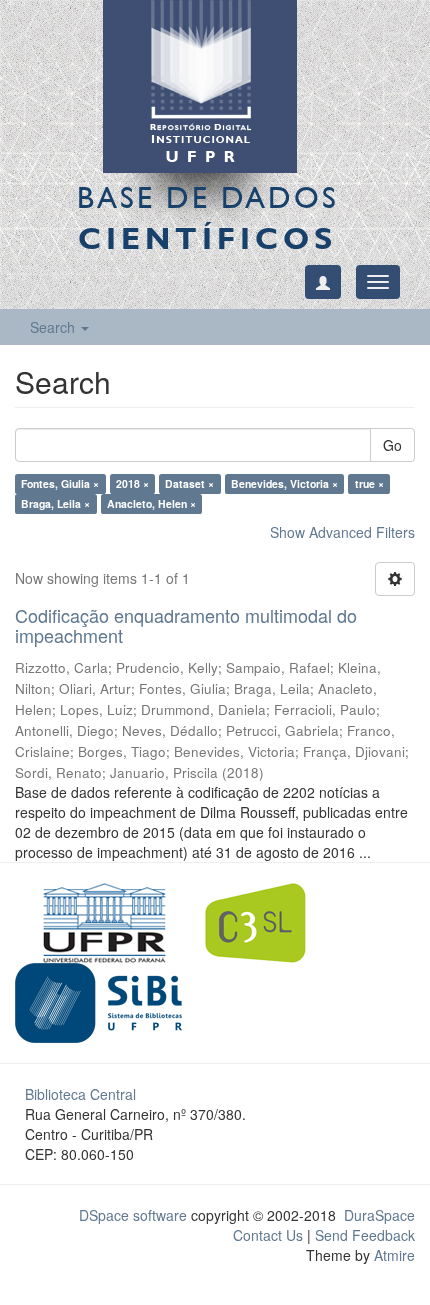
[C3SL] (265, 920)
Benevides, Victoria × (284, 483)
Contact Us (268, 1235)
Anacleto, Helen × (151, 503)
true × (369, 483)
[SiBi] (98, 1000)
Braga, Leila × (55, 503)
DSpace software (133, 1215)
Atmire (392, 1255)
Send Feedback (365, 1235)
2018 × (132, 483)
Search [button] (54, 327)
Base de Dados (208, 217)
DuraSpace (379, 1215)
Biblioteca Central (80, 1094)
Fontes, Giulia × (60, 483)
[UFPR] (98, 920)
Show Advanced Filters (342, 532)
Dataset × (189, 483)
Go (392, 445)
